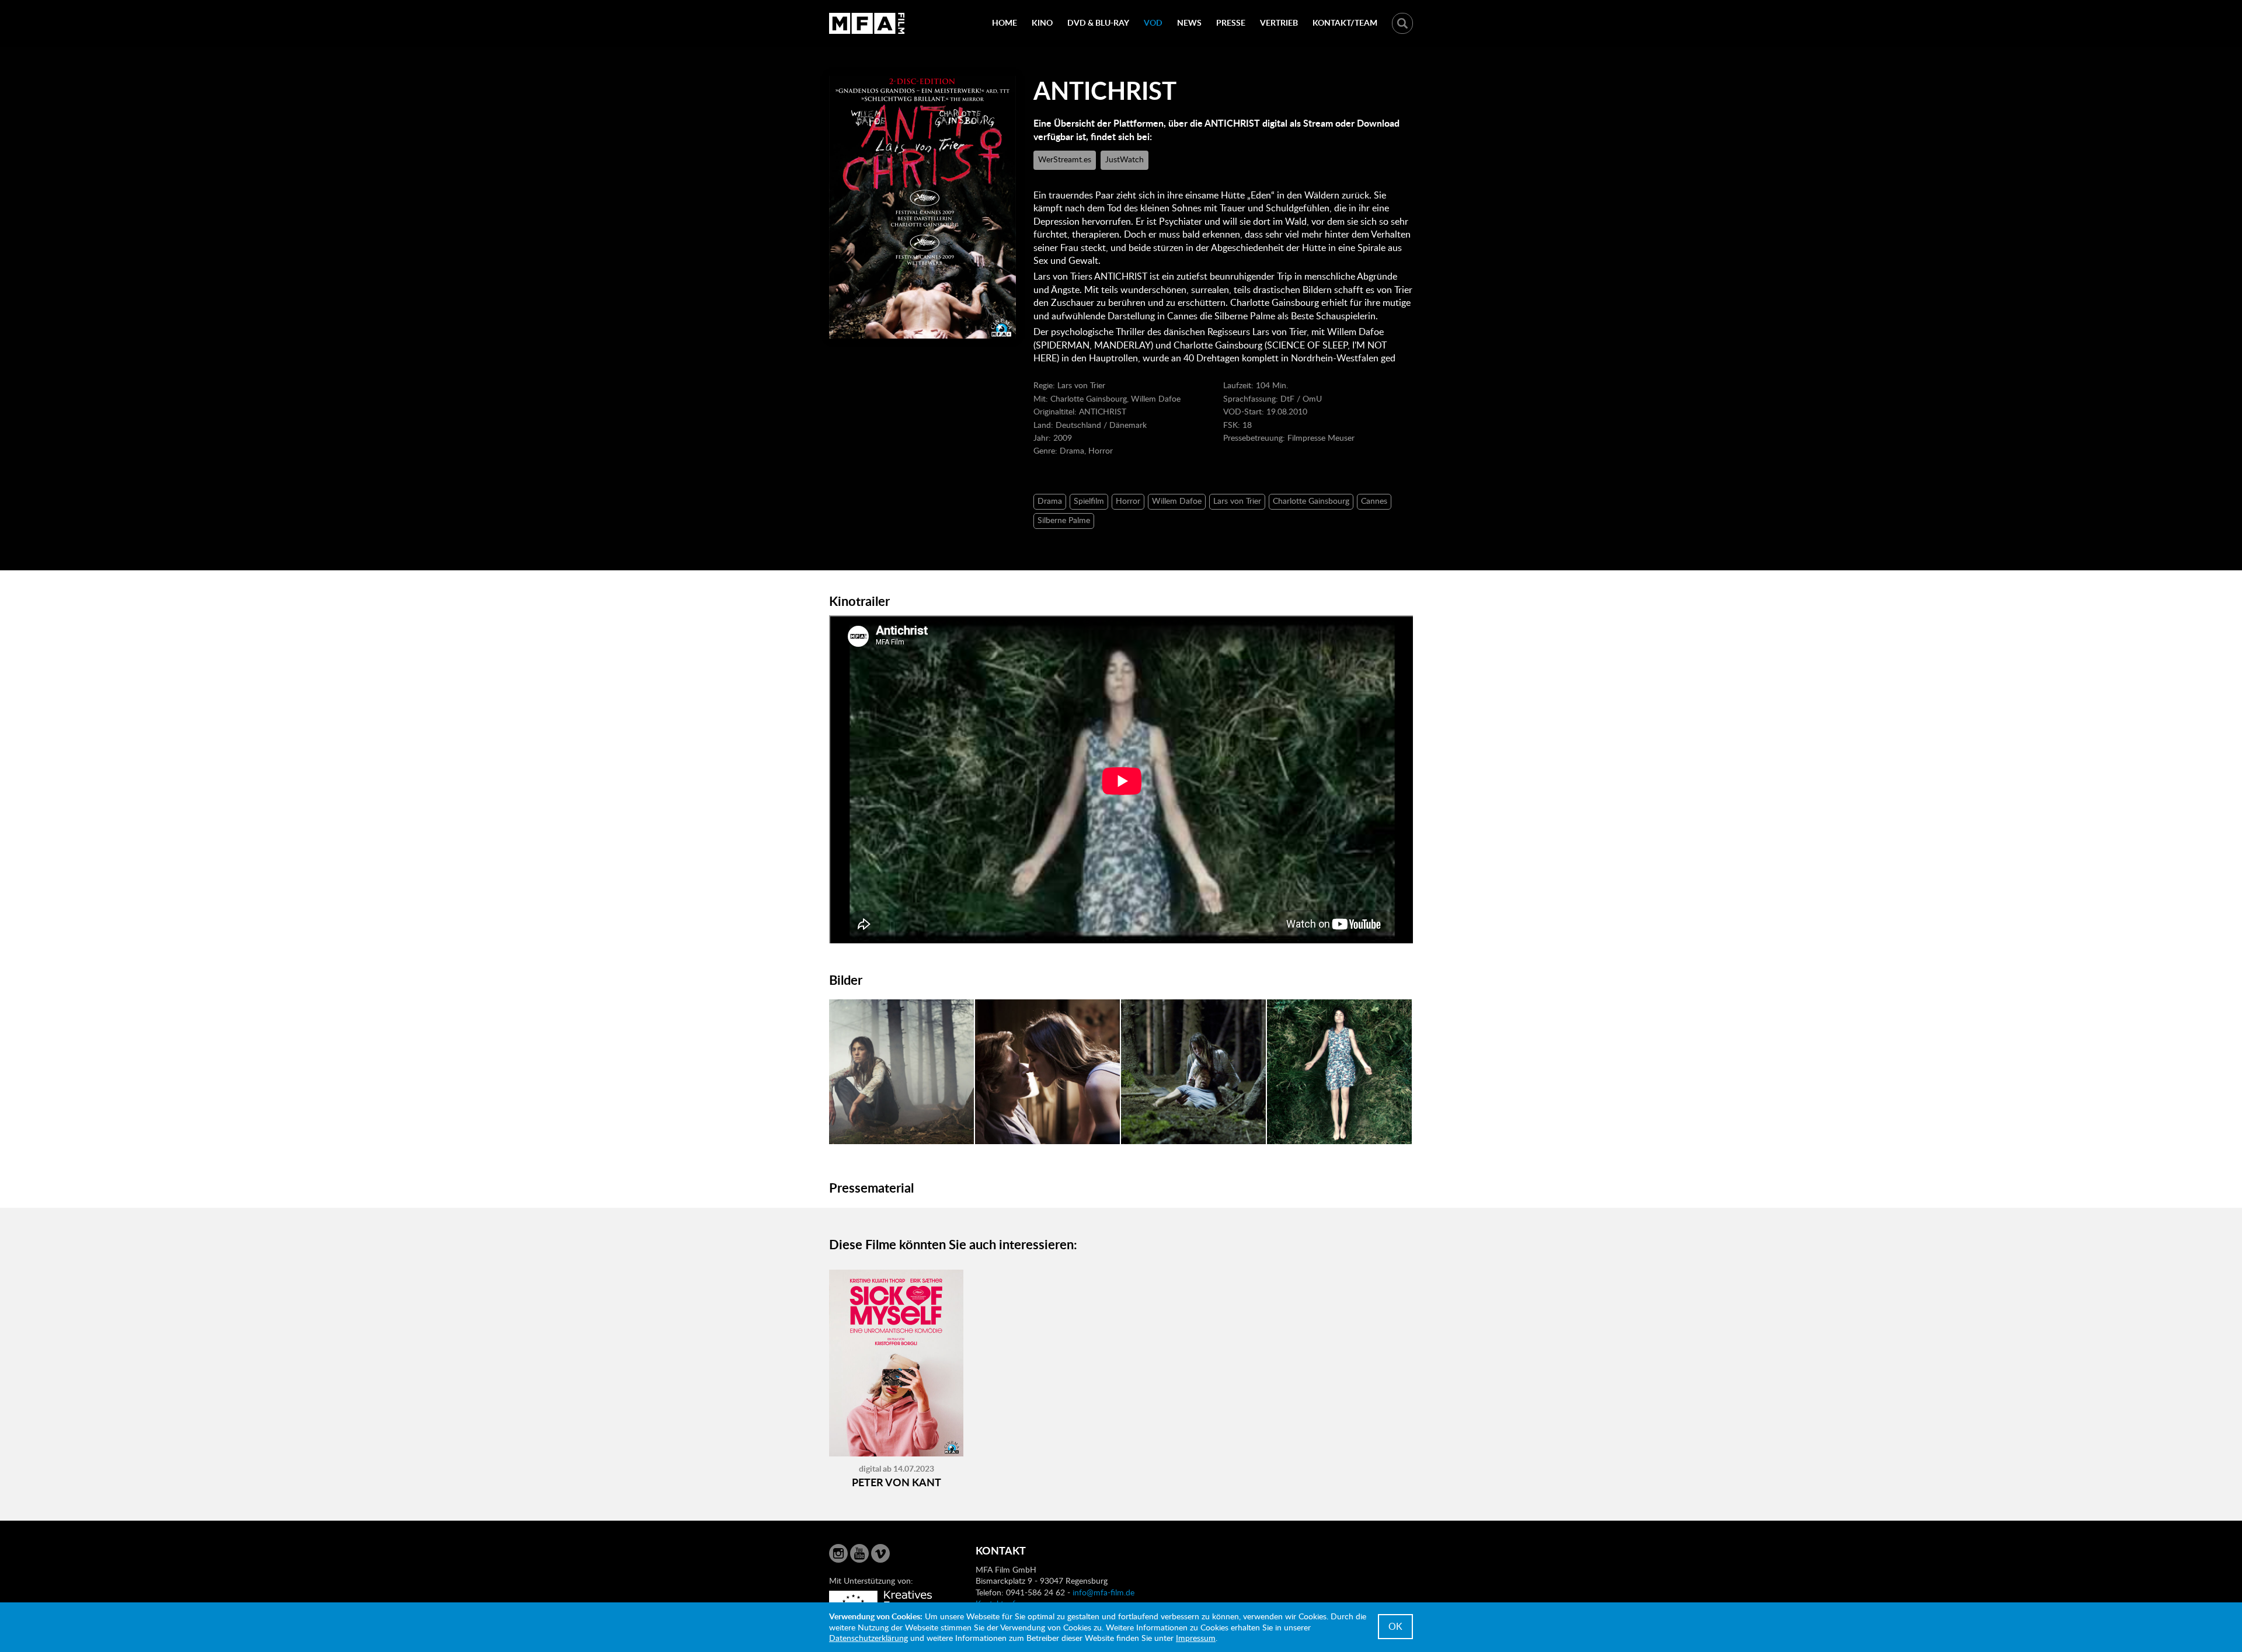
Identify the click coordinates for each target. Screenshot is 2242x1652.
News (1189, 22)
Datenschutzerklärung (868, 1638)
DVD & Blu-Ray (1098, 22)
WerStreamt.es (1065, 159)
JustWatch (1125, 159)
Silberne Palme (1064, 520)
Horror (1128, 501)
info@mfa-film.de (1103, 1592)
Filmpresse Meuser (1321, 438)
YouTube (859, 1553)
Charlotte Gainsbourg (1311, 501)
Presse (1231, 22)
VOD (1153, 22)
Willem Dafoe (1177, 501)
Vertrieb (1279, 22)
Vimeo (880, 1553)
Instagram (838, 1553)
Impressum (1196, 1638)
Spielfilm (1089, 501)
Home (1005, 22)
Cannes (1374, 501)
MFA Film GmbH (867, 23)
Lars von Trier (1237, 501)
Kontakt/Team (1345, 22)
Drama (1050, 501)
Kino (1042, 22)
